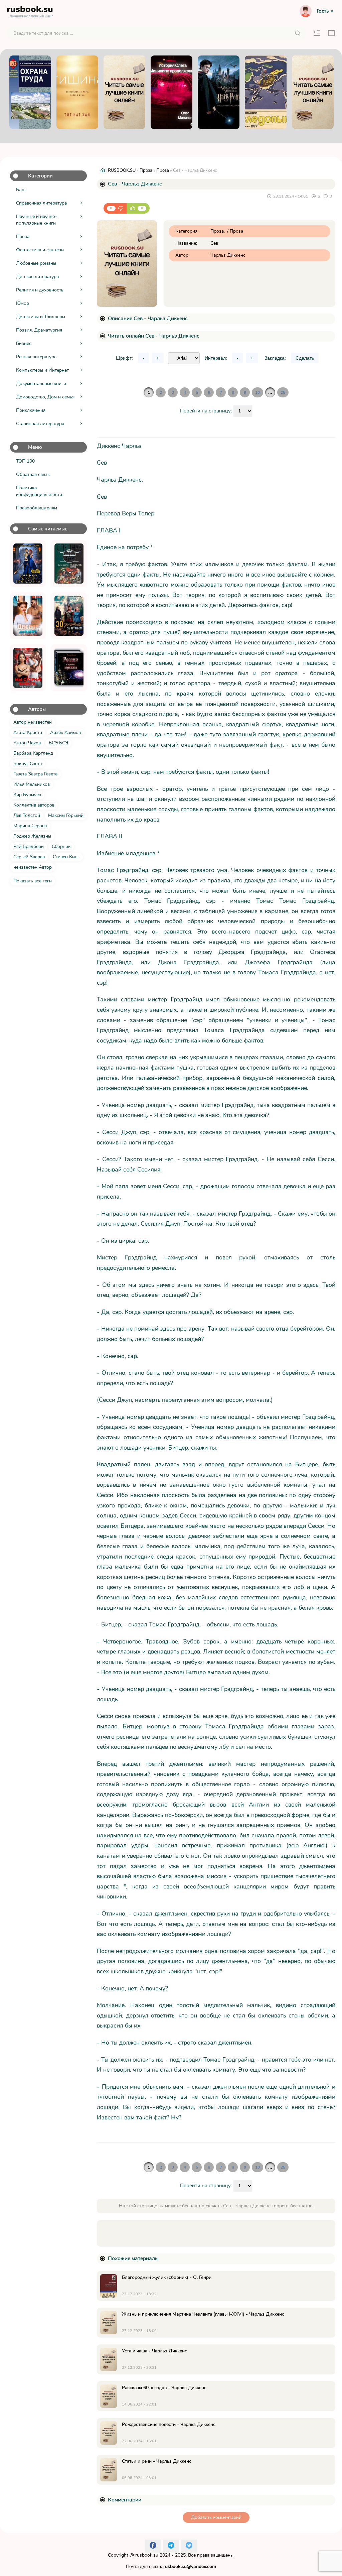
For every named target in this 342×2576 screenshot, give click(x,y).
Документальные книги (41, 384)
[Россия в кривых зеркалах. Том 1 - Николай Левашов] (69, 668)
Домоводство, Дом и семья (45, 397)
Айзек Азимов (65, 732)
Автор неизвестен (33, 722)
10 (258, 392)
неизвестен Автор (33, 867)
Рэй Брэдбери (29, 846)
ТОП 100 (25, 461)
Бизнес (24, 343)
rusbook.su (147, 2555)
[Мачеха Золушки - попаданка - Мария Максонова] (28, 564)
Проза (23, 236)
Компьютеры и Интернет (42, 370)
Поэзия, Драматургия (39, 330)
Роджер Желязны (32, 836)
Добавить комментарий (216, 2517)
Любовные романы (36, 263)
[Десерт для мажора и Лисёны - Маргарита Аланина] (28, 616)
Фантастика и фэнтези (40, 250)
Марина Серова (30, 826)
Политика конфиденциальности (39, 491)
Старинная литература (40, 424)
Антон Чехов (27, 743)
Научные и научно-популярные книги (37, 220)
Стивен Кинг (66, 857)
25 (283, 392)
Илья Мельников (32, 784)
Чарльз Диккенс (228, 255)
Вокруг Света (28, 764)
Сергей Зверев (29, 857)
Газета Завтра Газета (35, 774)
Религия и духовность (40, 290)
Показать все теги (33, 881)
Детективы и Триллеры (41, 317)
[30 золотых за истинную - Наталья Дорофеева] (69, 616)
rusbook (30, 11)
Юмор (23, 303)
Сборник (61, 846)
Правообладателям (37, 508)
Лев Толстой (27, 815)
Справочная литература (41, 203)
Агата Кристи (28, 732)
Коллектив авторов (34, 805)
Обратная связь (33, 474)
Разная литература (36, 357)
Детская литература (37, 277)
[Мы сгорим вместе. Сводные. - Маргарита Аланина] (28, 668)
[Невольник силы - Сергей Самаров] (69, 564)
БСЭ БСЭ (58, 743)
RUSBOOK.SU (122, 170)
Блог (21, 190)
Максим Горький (66, 815)
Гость (323, 11)
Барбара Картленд (33, 753)
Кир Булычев (27, 795)
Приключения (31, 410)
